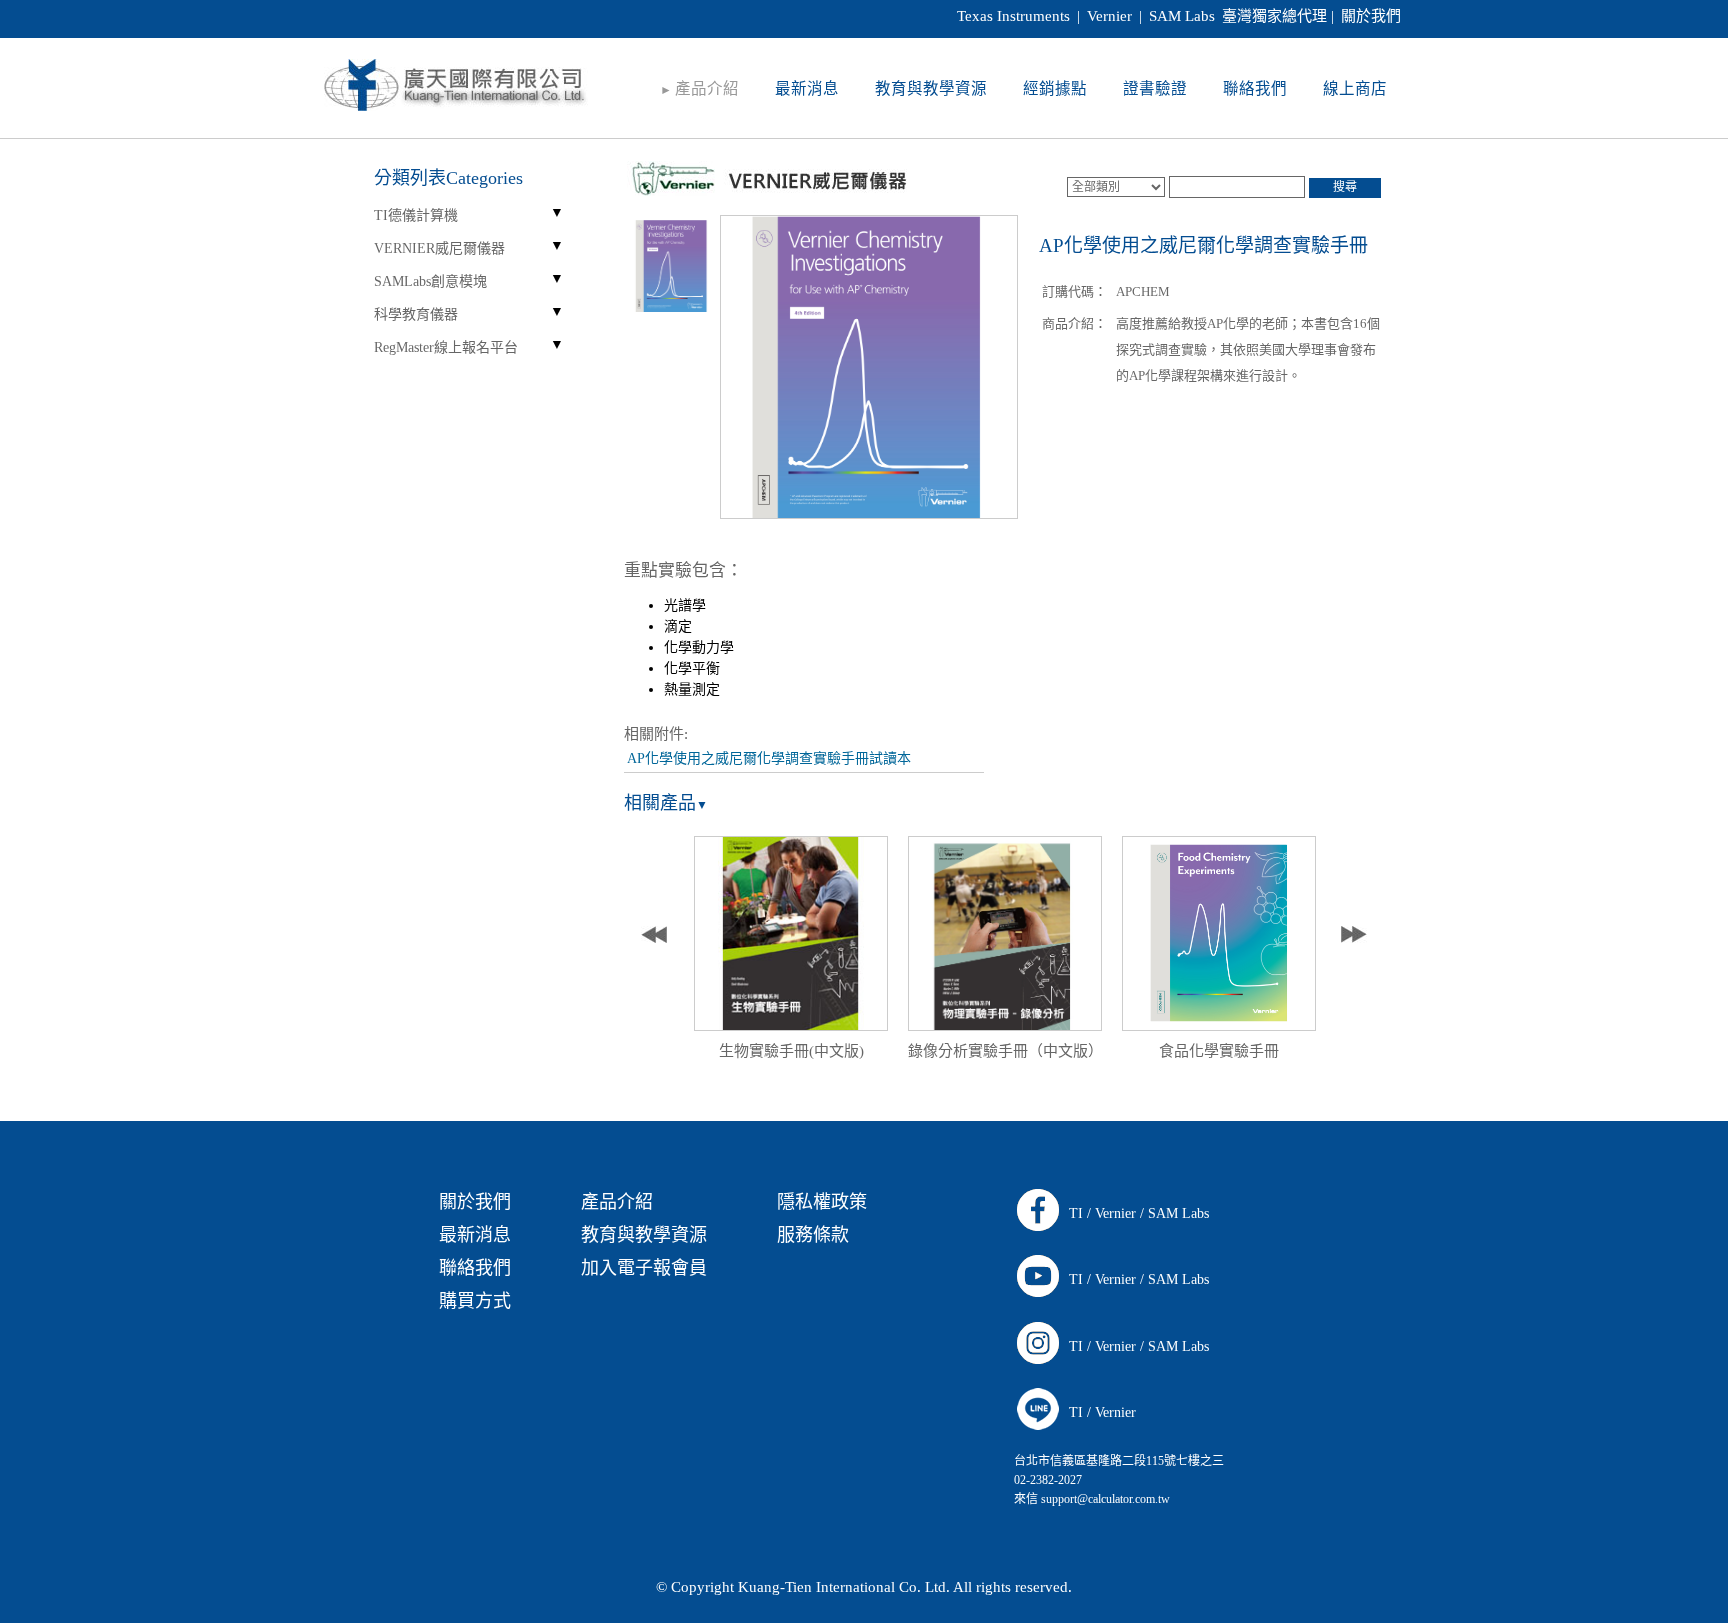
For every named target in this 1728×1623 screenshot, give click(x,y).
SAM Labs (1178, 1213)
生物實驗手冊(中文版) (791, 1051)
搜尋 (1345, 187)
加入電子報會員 (644, 1268)
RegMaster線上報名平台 (446, 347)
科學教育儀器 (416, 314)
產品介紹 (617, 1202)
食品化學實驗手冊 (1219, 1051)
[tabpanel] (791, 954)
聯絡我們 (475, 1268)
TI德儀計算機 (416, 215)
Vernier (1115, 1213)
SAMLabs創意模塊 (430, 281)
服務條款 (813, 1235)
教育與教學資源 (644, 1235)
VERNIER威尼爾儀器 (439, 248)
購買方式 (475, 1301)
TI (1076, 1213)
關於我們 (1371, 16)
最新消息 (475, 1235)
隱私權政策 (822, 1202)
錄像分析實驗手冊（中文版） (1005, 1051)
